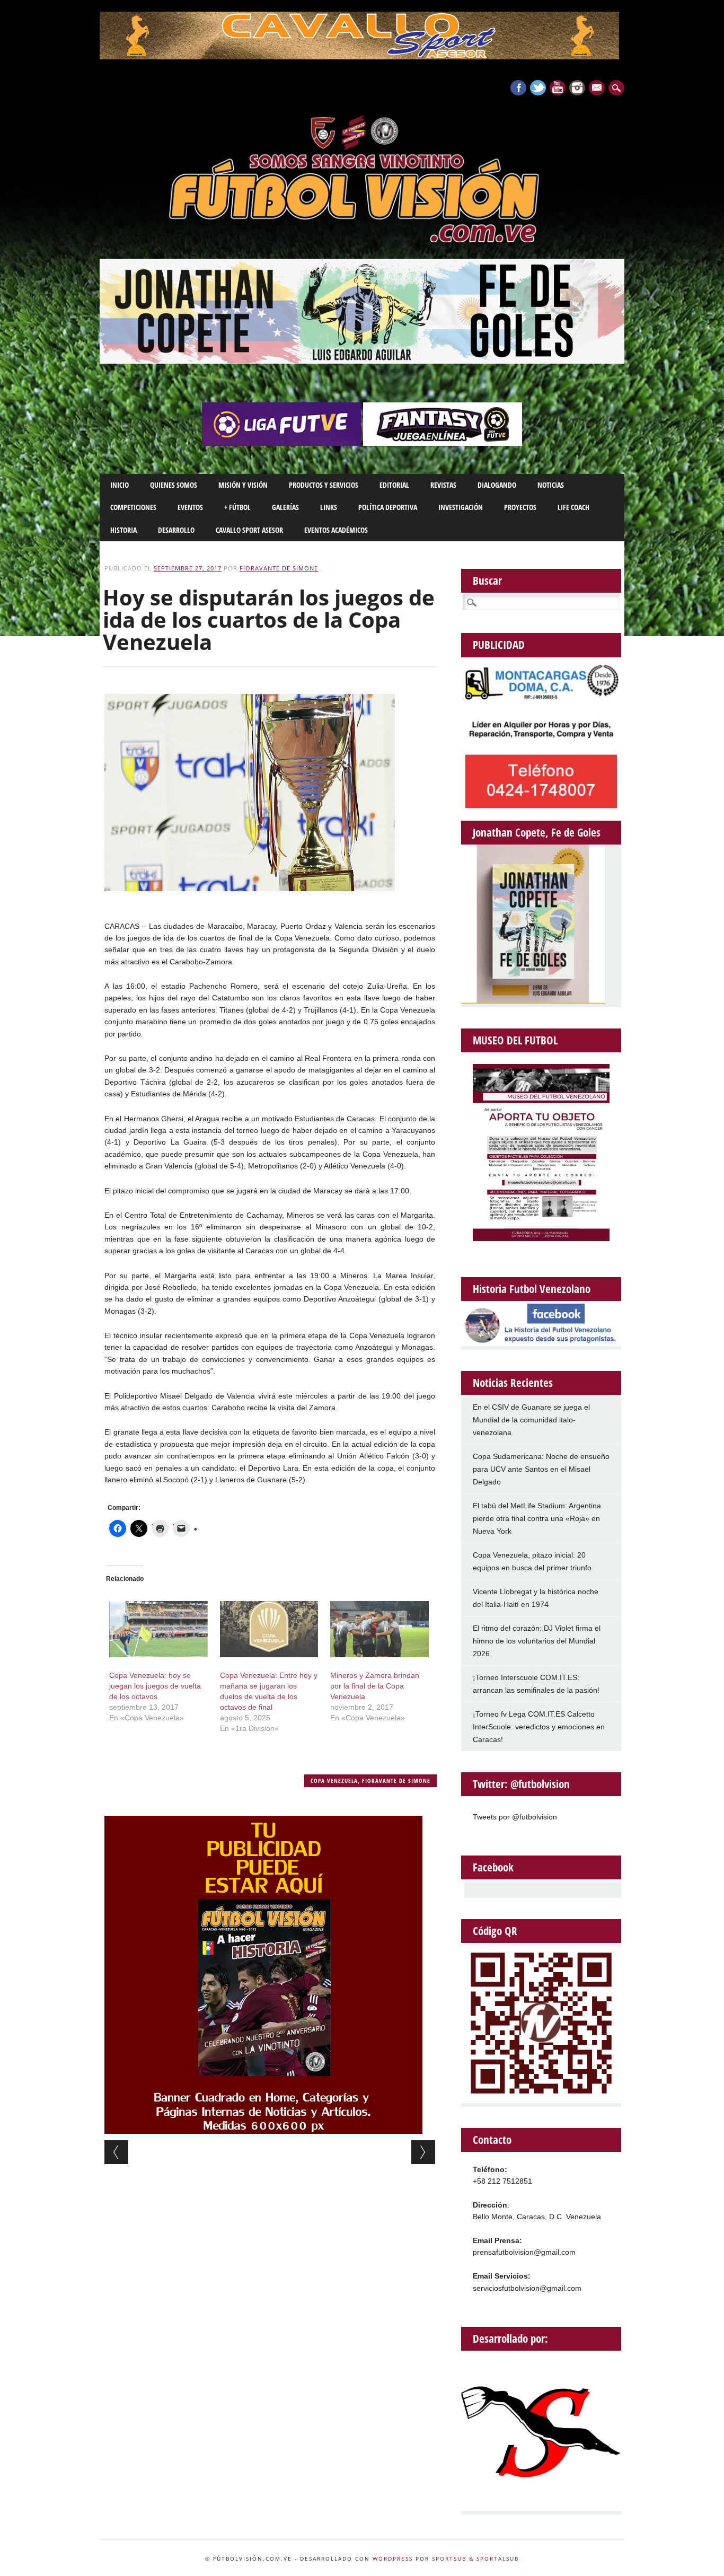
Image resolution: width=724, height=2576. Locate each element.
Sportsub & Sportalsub (475, 2559)
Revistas (443, 485)
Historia (123, 530)
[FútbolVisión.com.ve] (362, 241)
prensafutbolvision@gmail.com (524, 2252)
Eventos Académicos (336, 530)
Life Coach (573, 507)
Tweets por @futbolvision (515, 1817)
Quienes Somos (174, 485)
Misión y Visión (243, 485)
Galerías (285, 507)
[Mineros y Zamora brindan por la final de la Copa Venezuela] (379, 1629)
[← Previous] (116, 2152)
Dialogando (497, 485)
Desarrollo (176, 530)
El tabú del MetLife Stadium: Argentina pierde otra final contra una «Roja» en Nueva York (537, 1518)
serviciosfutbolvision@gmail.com (527, 2288)
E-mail (598, 89)
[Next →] (423, 2152)
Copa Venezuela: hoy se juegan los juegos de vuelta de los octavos (155, 1686)
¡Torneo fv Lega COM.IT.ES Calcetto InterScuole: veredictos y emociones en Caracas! (539, 1727)
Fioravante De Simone (279, 568)
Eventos (190, 507)
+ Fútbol (237, 507)
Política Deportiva (388, 507)
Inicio (120, 485)
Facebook (518, 88)
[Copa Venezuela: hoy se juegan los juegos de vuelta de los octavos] (158, 1629)
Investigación (461, 507)
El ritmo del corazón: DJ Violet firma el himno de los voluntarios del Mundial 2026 (537, 1641)
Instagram (577, 88)
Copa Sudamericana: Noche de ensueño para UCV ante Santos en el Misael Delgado (541, 1469)
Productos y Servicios (324, 485)
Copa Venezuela (334, 1781)
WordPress (393, 2559)
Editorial (394, 485)
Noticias (551, 485)
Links (329, 507)
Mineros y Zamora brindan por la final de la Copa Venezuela (375, 1686)
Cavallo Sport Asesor (249, 530)
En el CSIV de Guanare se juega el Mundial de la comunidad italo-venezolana (531, 1420)
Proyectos (520, 507)
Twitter (538, 88)
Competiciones (133, 507)
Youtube (558, 88)
